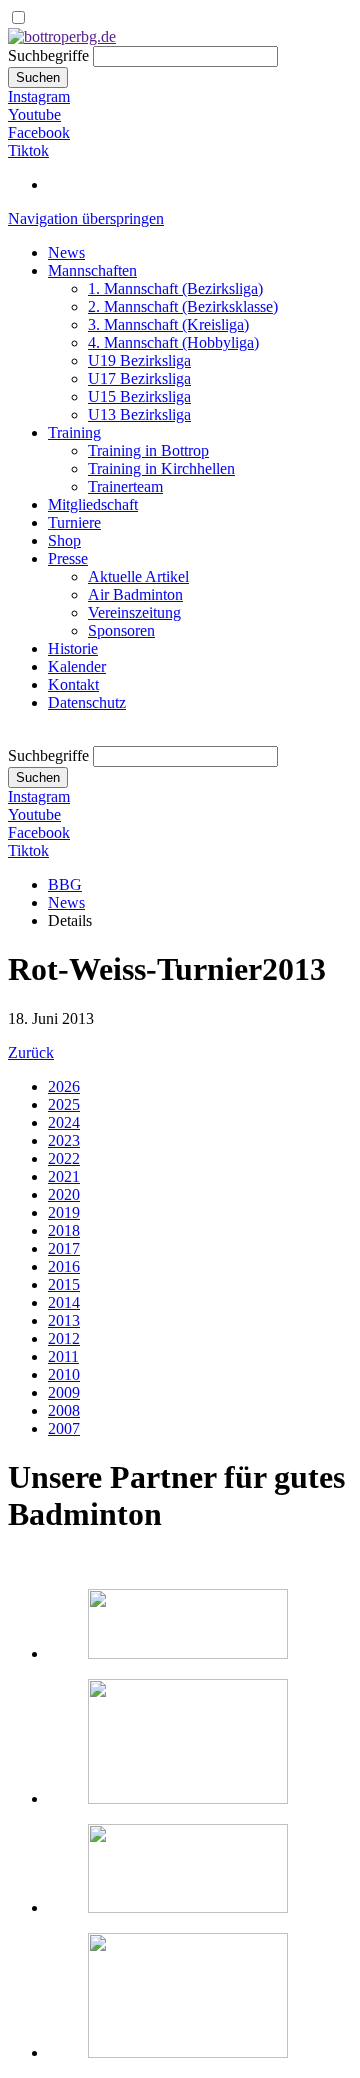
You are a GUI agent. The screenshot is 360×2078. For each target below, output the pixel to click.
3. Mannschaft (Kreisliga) (168, 324)
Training (74, 432)
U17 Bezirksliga (139, 378)
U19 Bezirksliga (139, 360)
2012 (64, 1338)
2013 (64, 1320)
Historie (73, 648)
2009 (64, 1392)
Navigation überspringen (86, 218)
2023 (64, 1140)
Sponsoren (121, 630)
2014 (64, 1302)
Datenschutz (87, 702)
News (66, 252)
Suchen (38, 77)
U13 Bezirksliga (139, 414)
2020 (64, 1194)
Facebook (39, 132)
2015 (64, 1284)
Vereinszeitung (134, 612)
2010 (64, 1374)
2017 (64, 1248)
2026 (64, 1086)
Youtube (34, 114)
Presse (68, 558)
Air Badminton (135, 594)
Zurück (31, 1052)
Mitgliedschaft (93, 504)
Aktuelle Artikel (138, 576)
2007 (64, 1428)
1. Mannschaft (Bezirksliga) (175, 288)
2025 (64, 1104)
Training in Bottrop (148, 450)
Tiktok (28, 150)
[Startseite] (62, 36)
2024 (64, 1122)
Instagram (39, 96)
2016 (64, 1266)
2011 (63, 1356)
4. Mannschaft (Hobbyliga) (173, 342)
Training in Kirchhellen (161, 468)
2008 (64, 1410)
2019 (64, 1212)
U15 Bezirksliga (139, 396)
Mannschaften (92, 270)
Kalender (77, 666)
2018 (64, 1230)
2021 (64, 1176)
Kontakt (73, 684)
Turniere (74, 522)
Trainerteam (125, 486)
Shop (64, 540)
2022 (64, 1158)
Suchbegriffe (48, 55)
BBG (65, 884)
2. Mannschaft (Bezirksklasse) (183, 306)
